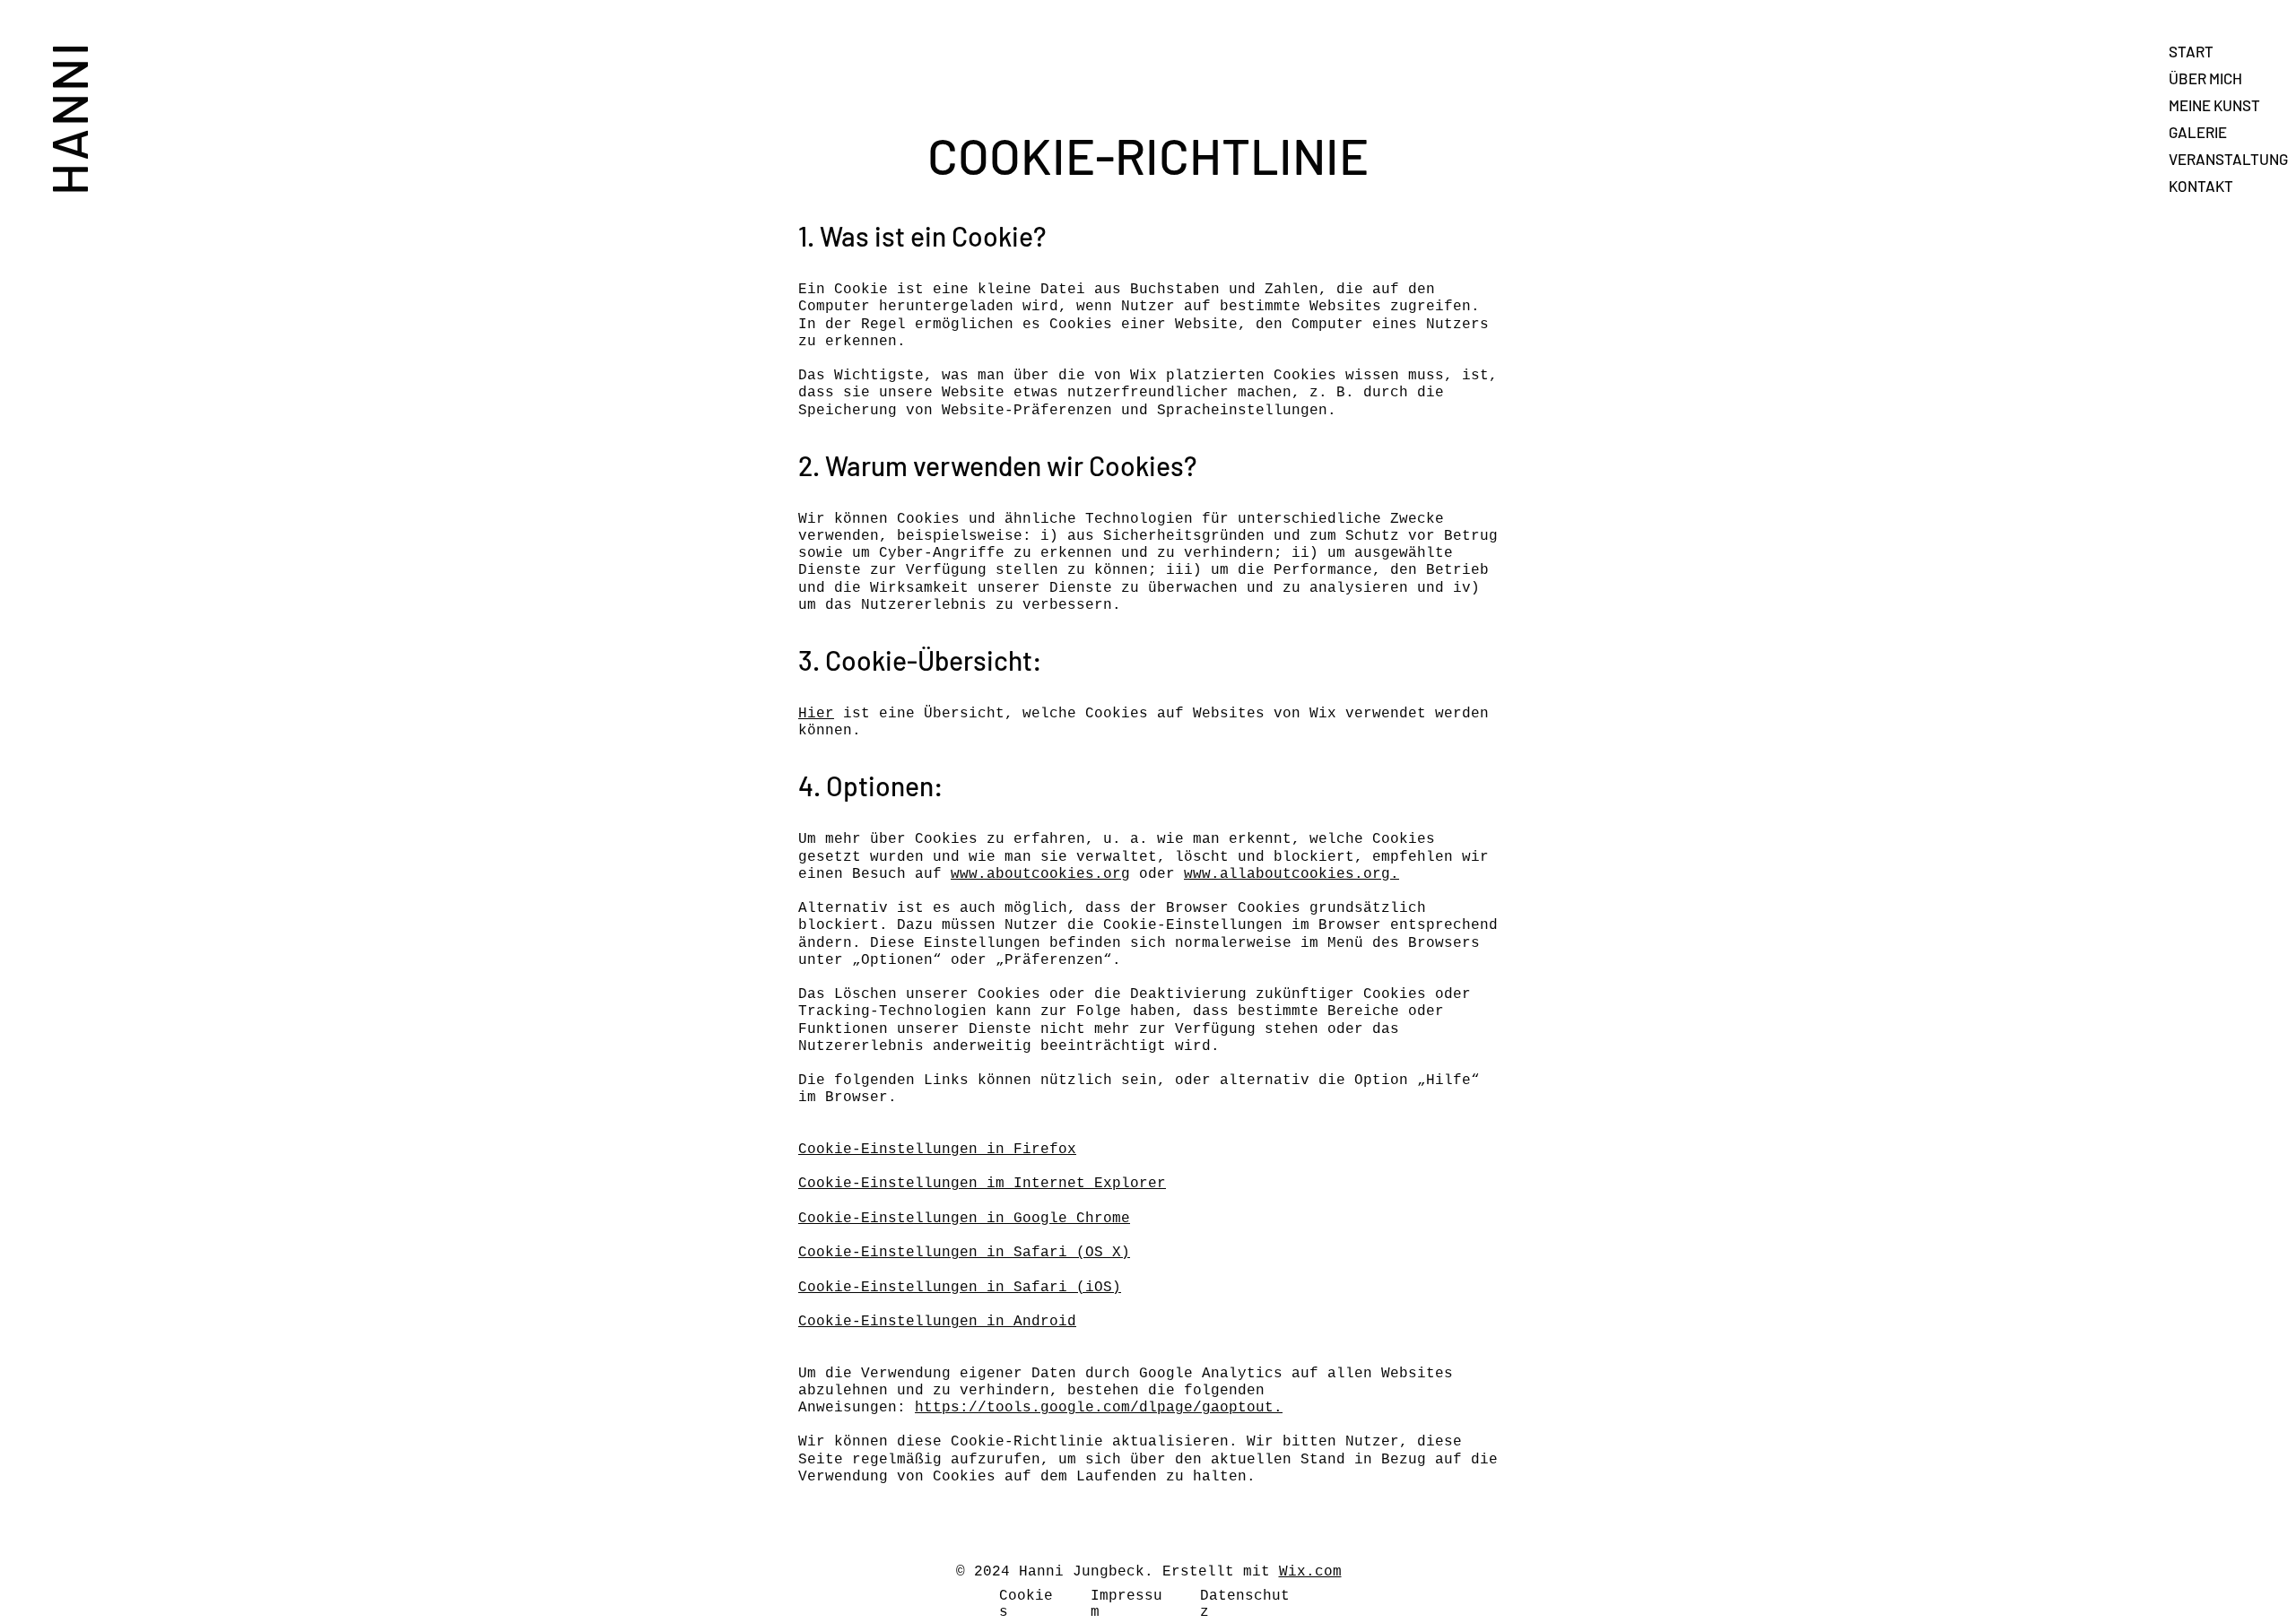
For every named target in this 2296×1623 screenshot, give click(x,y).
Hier (816, 714)
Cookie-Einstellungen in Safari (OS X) (964, 1253)
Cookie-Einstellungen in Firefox (937, 1150)
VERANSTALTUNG (2228, 159)
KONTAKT (2201, 186)
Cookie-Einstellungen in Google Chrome (964, 1219)
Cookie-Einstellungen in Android (937, 1322)
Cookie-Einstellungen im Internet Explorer (982, 1184)
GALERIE (2198, 132)
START (2191, 51)
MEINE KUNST (2214, 105)
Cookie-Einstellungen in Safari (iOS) (960, 1288)
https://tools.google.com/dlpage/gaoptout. (1099, 1408)
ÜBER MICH (2205, 78)
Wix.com (1310, 1572)
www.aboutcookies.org (1040, 874)
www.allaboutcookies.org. (1291, 874)
